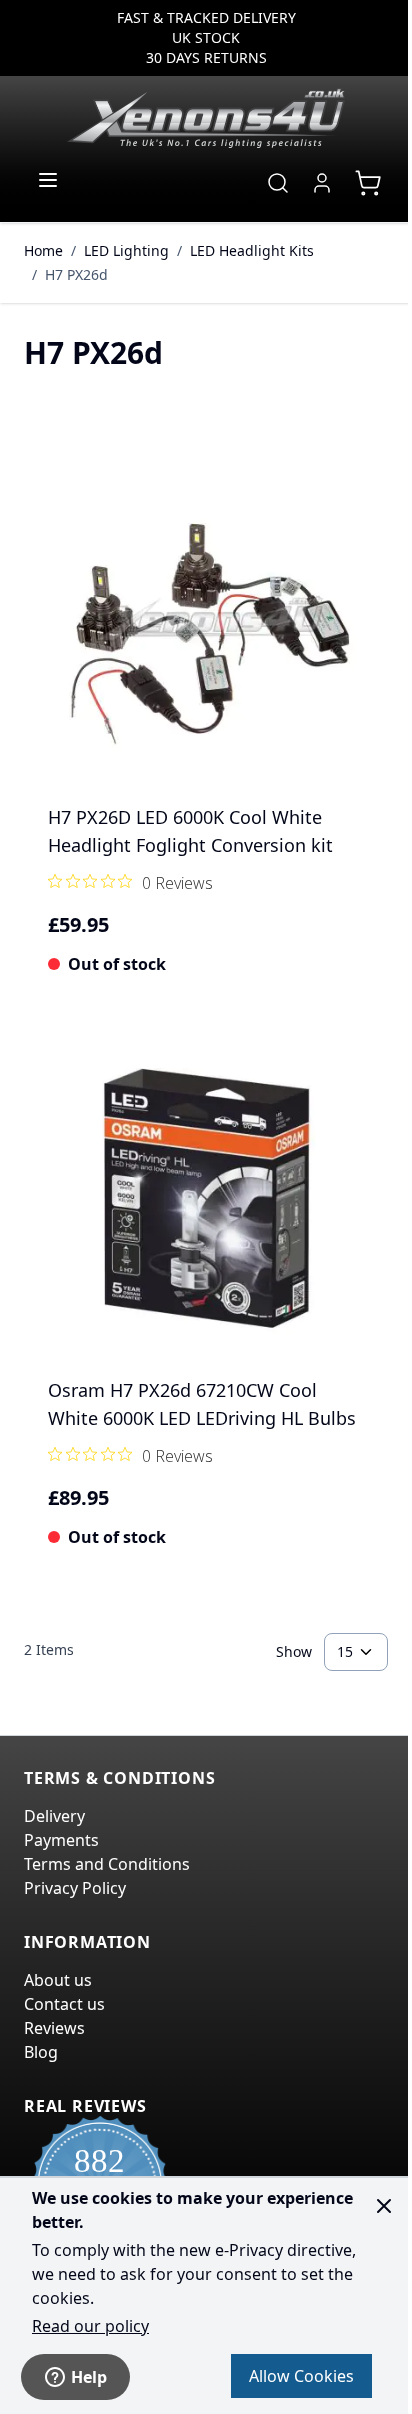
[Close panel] (384, 2206)
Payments (61, 1840)
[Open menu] (48, 180)
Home (43, 250)
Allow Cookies (301, 2376)
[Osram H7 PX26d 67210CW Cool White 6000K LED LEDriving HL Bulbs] (206, 1198)
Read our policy (90, 2326)
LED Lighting (126, 250)
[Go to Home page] (206, 118)
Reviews (54, 2028)
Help (89, 2377)
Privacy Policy (75, 1888)
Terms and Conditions (107, 1864)
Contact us (64, 2004)
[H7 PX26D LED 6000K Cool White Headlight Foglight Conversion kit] (206, 625)
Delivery (54, 1816)
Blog (41, 2052)
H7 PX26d (76, 274)
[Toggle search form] (278, 183)
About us (58, 1980)
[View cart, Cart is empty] (368, 183)
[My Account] (322, 183)
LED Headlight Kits (252, 250)
